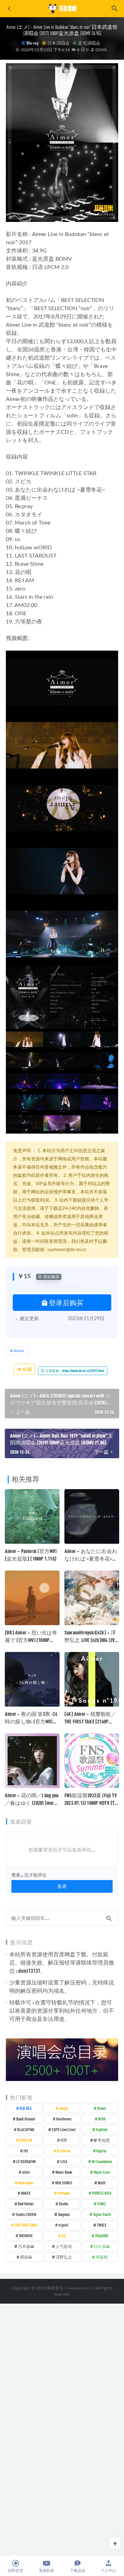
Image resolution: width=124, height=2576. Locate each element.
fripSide (102, 2129)
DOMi (101, 50)
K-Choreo (64, 2151)
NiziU (102, 2183)
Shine (13, 374)
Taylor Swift (102, 2214)
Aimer (39, 234)
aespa (64, 2108)
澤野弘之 (64, 2257)
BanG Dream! (26, 2119)
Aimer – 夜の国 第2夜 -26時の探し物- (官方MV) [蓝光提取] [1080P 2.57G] (31, 1721)
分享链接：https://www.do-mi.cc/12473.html (74, 1371)
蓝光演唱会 (89, 43)
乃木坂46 (26, 2246)
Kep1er (102, 2151)
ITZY (64, 2140)
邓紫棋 (102, 2257)
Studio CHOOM (26, 2214)
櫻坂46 (26, 2257)
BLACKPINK (26, 2129)
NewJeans (26, 2183)
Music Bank (64, 2172)
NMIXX (26, 2193)
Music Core (102, 2172)
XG (64, 2236)
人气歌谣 (64, 2246)
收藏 (27, 1369)
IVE (26, 2151)
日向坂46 (102, 2246)
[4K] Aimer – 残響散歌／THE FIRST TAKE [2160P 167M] (90, 1721)
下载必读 (77, 2571)
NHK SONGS (64, 2183)
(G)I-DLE (26, 2108)
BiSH (102, 2119)
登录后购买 (66, 1303)
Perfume (64, 2193)
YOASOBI (102, 2236)
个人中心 (108, 2571)
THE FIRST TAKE (26, 2225)
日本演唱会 (58, 43)
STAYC (102, 2204)
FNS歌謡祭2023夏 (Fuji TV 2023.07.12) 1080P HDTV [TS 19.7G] (91, 1803)
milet (26, 2172)
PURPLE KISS (102, 2193)
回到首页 (15, 2571)
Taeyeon (64, 2214)
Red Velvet (26, 2204)
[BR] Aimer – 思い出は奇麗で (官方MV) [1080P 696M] (31, 1640)
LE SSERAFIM (26, 2161)
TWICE (102, 2225)
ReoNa (64, 2204)
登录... (17, 1875)
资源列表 (46, 2571)
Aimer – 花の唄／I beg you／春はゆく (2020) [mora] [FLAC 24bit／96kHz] (32, 1803)
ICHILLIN (26, 2140)
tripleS (64, 2225)
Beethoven (64, 2119)
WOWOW (26, 2236)
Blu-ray (33, 43)
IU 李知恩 (102, 2140)
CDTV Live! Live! (64, 2129)
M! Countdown (102, 2161)
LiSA (64, 2161)
